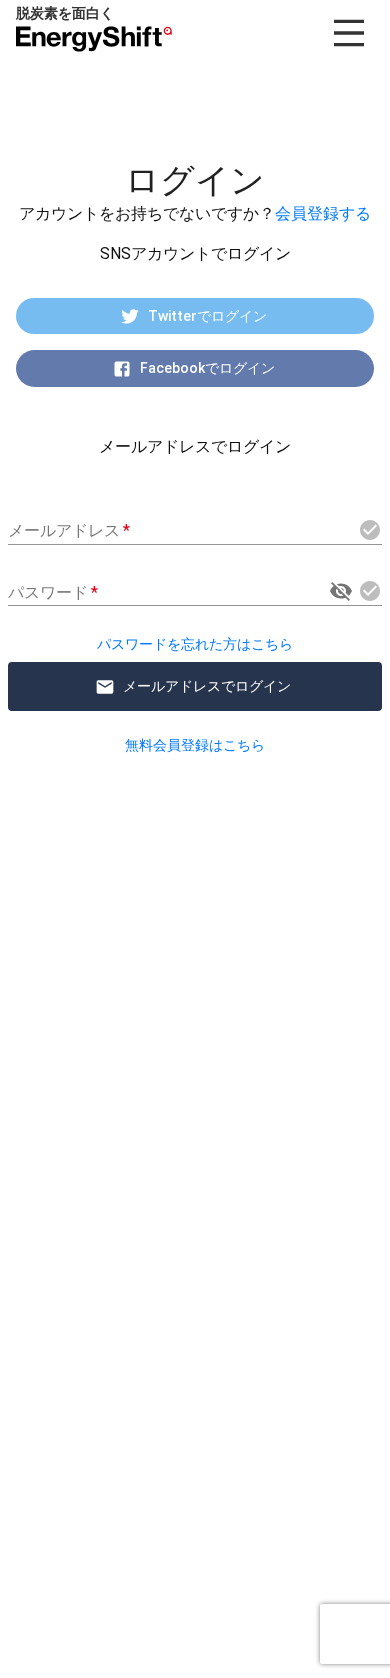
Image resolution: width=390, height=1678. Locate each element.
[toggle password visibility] (341, 591)
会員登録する (323, 213)
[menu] (349, 33)
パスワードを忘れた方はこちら (195, 644)
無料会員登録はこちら (195, 745)
